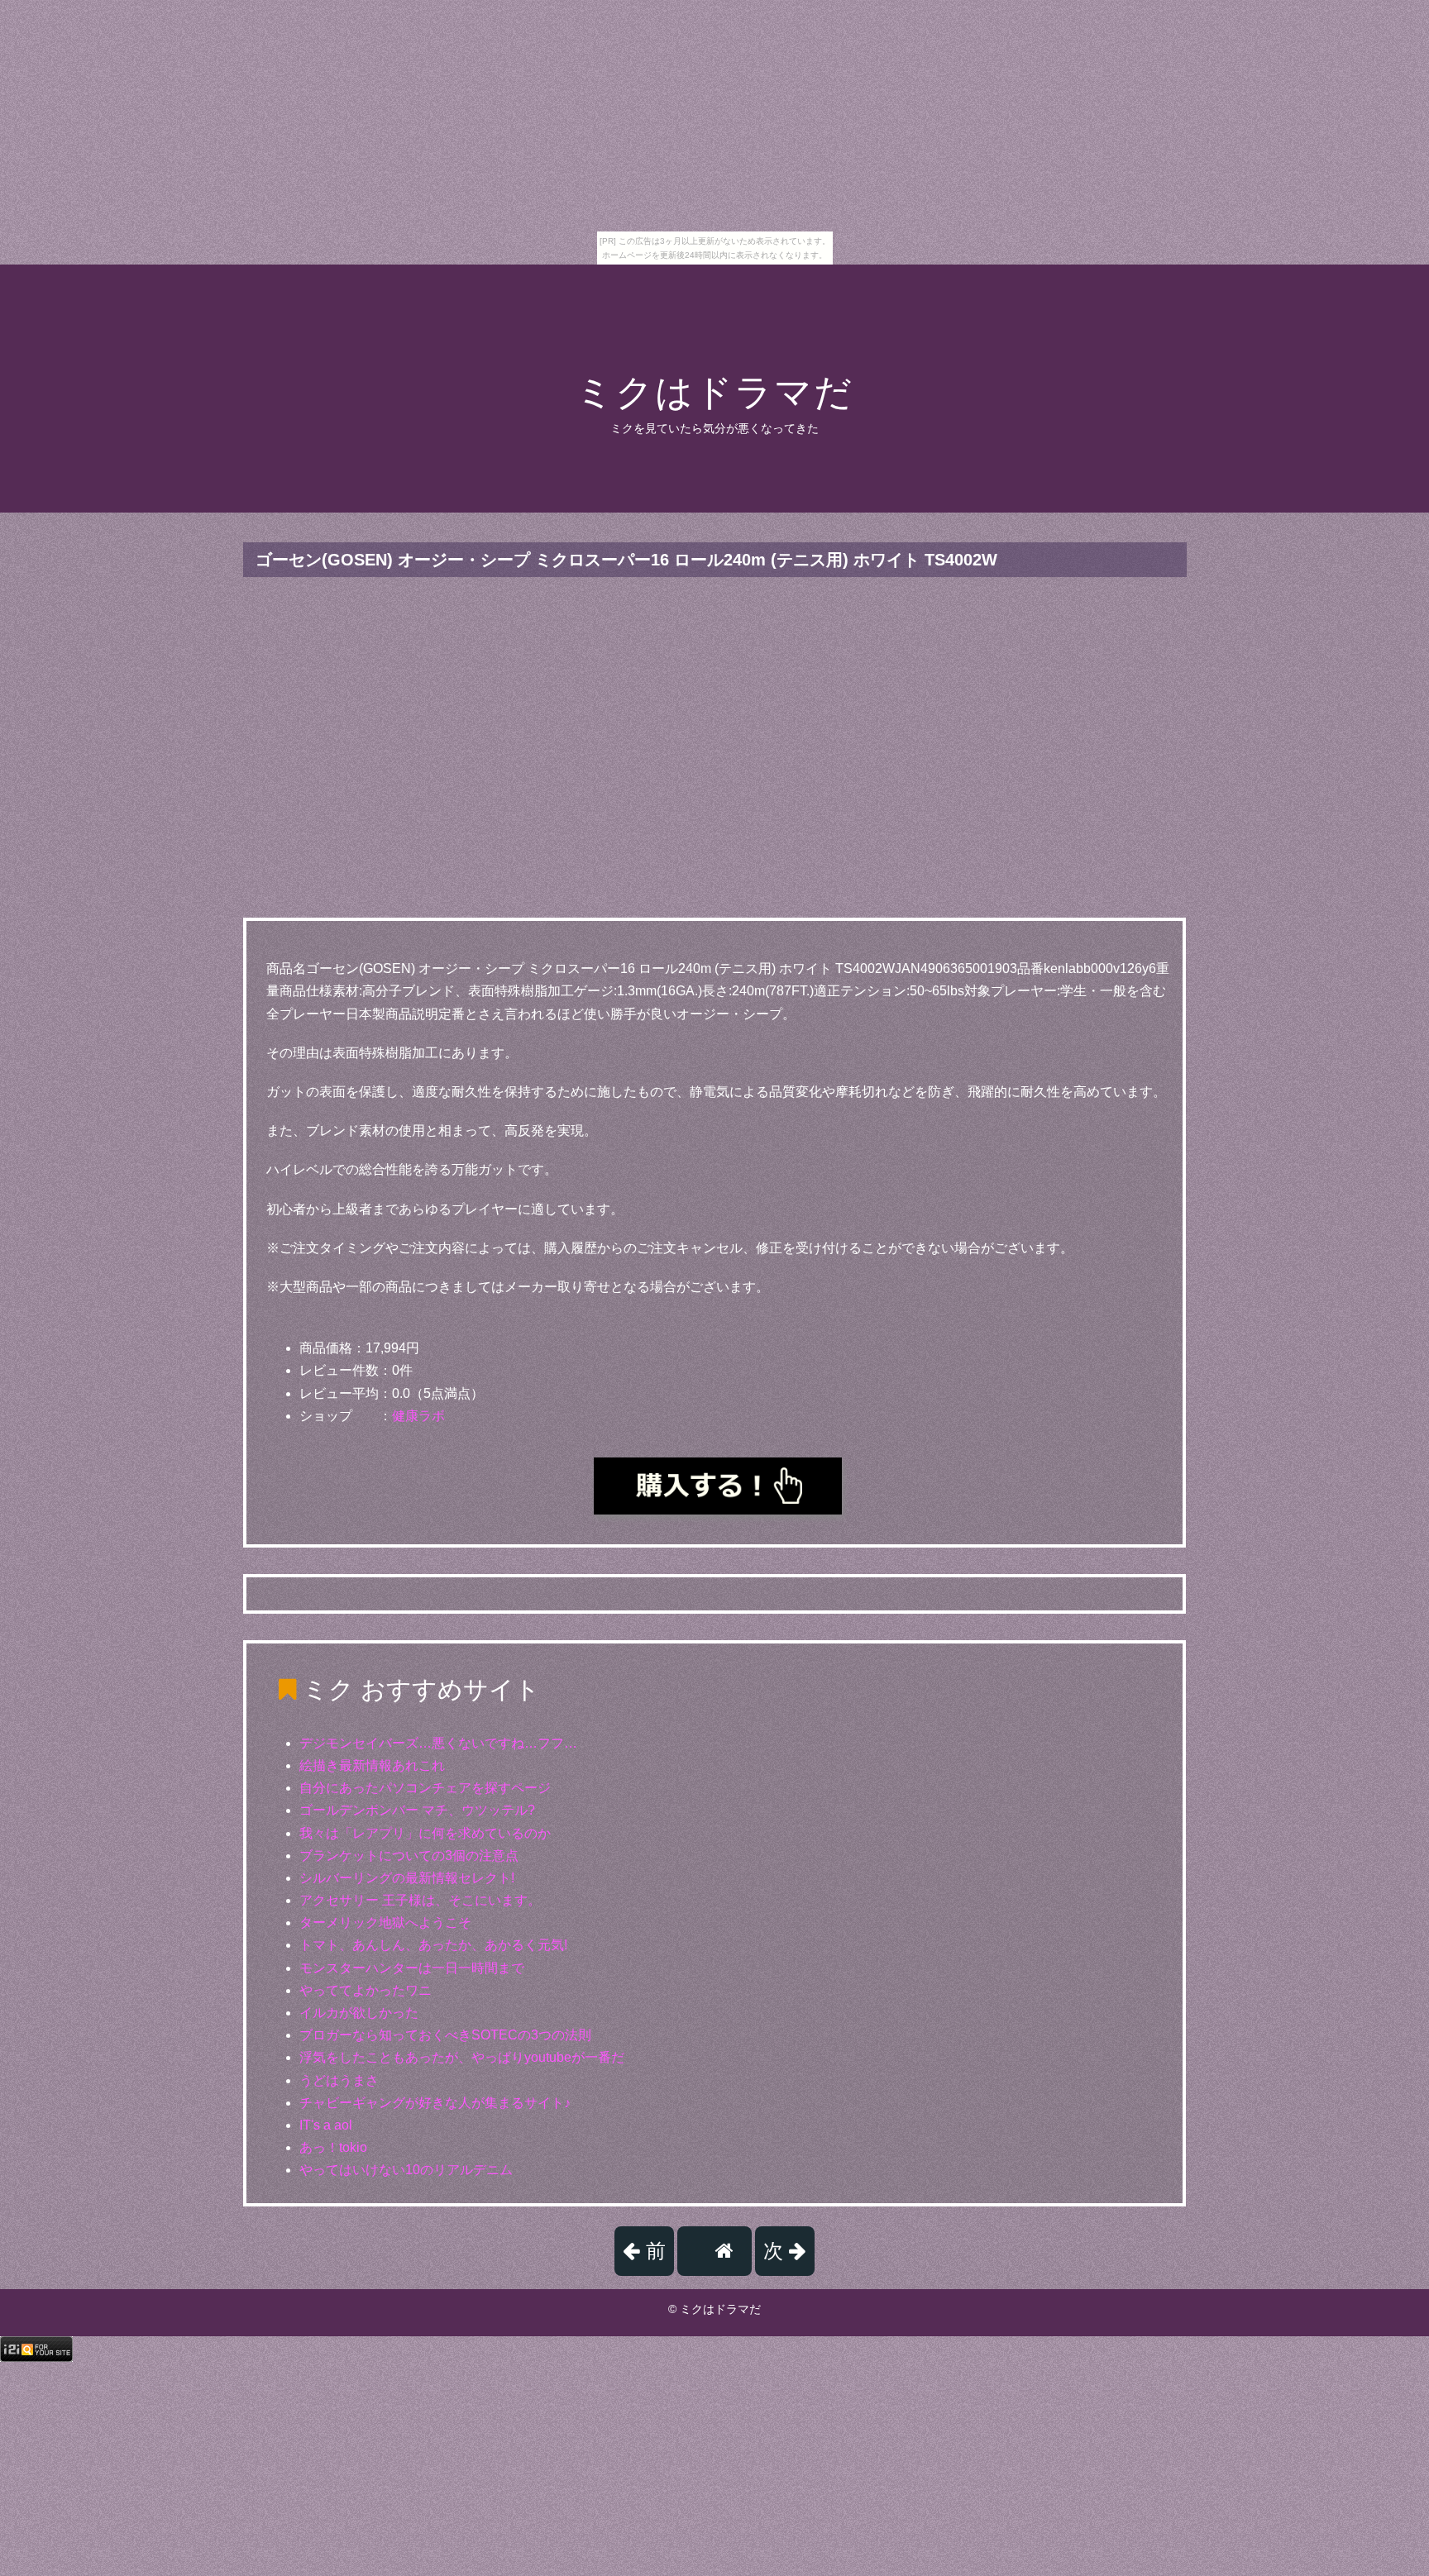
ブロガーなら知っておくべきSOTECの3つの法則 (445, 2035)
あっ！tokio (333, 2147)
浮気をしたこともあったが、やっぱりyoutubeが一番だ (462, 2057)
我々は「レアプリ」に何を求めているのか (425, 1833)
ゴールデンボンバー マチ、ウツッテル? (417, 1810)
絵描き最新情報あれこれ (372, 1765)
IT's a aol (326, 2125)
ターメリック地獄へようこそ (385, 1922)
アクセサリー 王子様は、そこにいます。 (420, 1900)
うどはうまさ (339, 2080)
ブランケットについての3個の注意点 (409, 1856)
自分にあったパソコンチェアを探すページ (425, 1788)
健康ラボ (418, 1416)
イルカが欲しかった (359, 2013)
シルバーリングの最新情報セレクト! (407, 1878)
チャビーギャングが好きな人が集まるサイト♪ (435, 2103)
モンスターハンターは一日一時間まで (412, 1968)
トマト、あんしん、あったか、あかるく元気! (433, 1945)
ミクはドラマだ (714, 392)
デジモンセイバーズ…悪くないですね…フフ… (438, 1743)
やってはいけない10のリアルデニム (406, 2170)
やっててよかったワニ (366, 1990)
